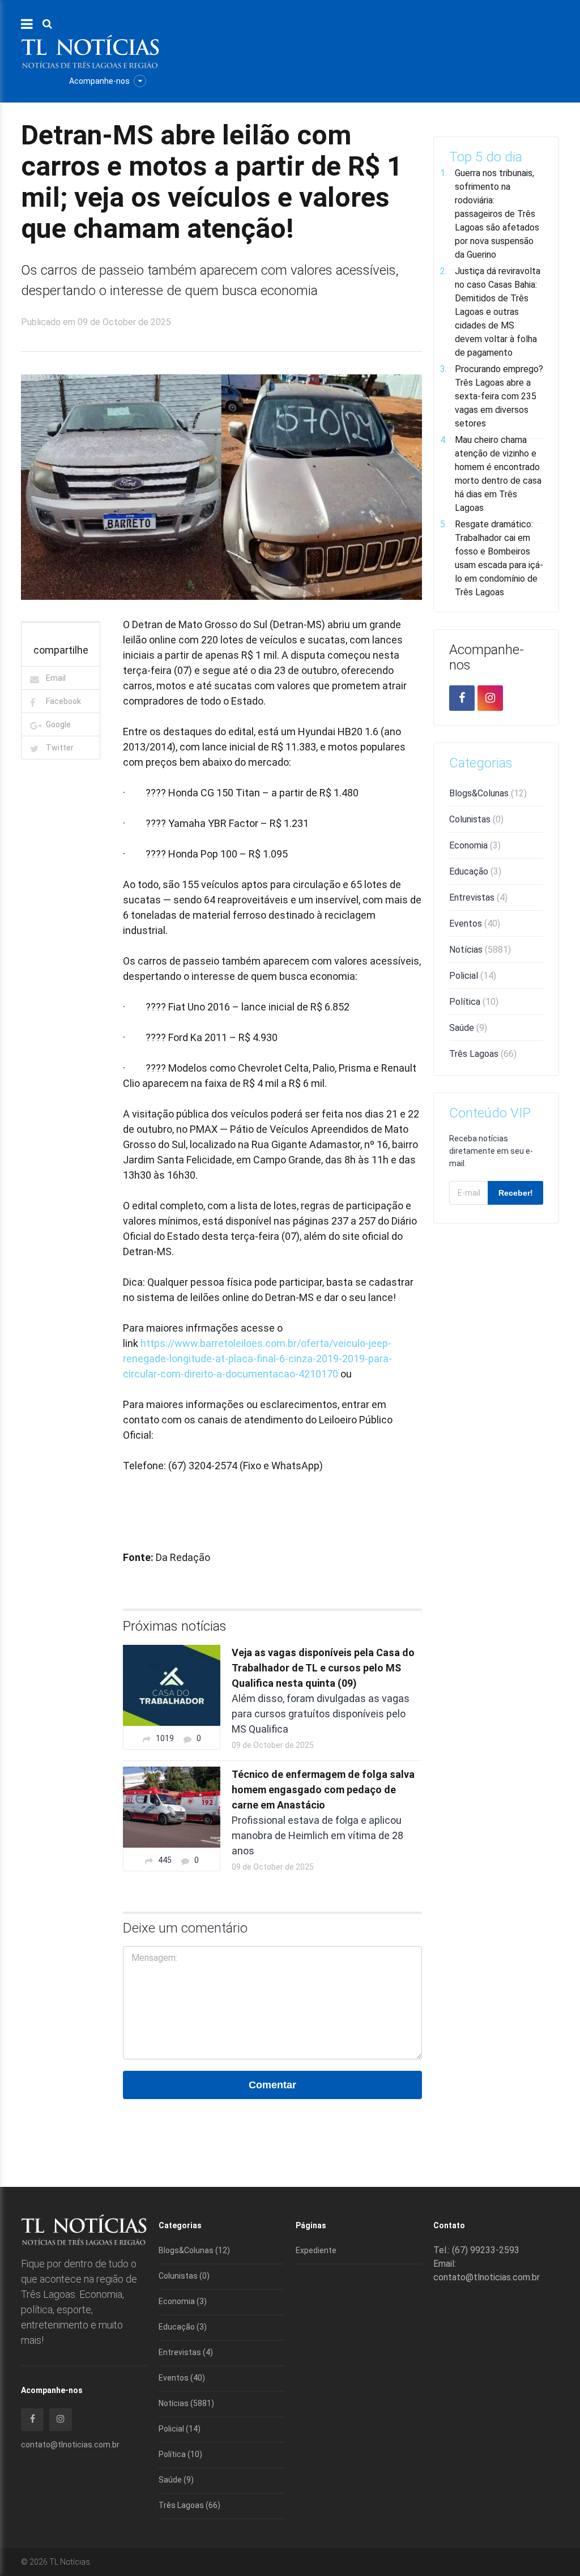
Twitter (60, 748)
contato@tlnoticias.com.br (70, 2445)
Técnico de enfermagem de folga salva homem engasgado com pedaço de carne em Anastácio (323, 1790)
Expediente (316, 2250)
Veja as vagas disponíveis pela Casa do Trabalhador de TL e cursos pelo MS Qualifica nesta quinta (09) (323, 1668)
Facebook (63, 701)
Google (58, 724)
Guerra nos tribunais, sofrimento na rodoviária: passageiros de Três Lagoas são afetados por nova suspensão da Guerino (497, 214)
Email (56, 678)
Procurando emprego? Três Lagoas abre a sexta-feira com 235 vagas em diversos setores (499, 396)
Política (474, 1002)
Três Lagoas (483, 1054)
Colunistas (476, 819)
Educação (475, 871)
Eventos (475, 924)
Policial (473, 976)
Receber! (516, 1193)
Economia (475, 845)
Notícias (480, 950)
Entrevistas (478, 897)
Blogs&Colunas (488, 793)
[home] (90, 51)
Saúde (468, 1028)
